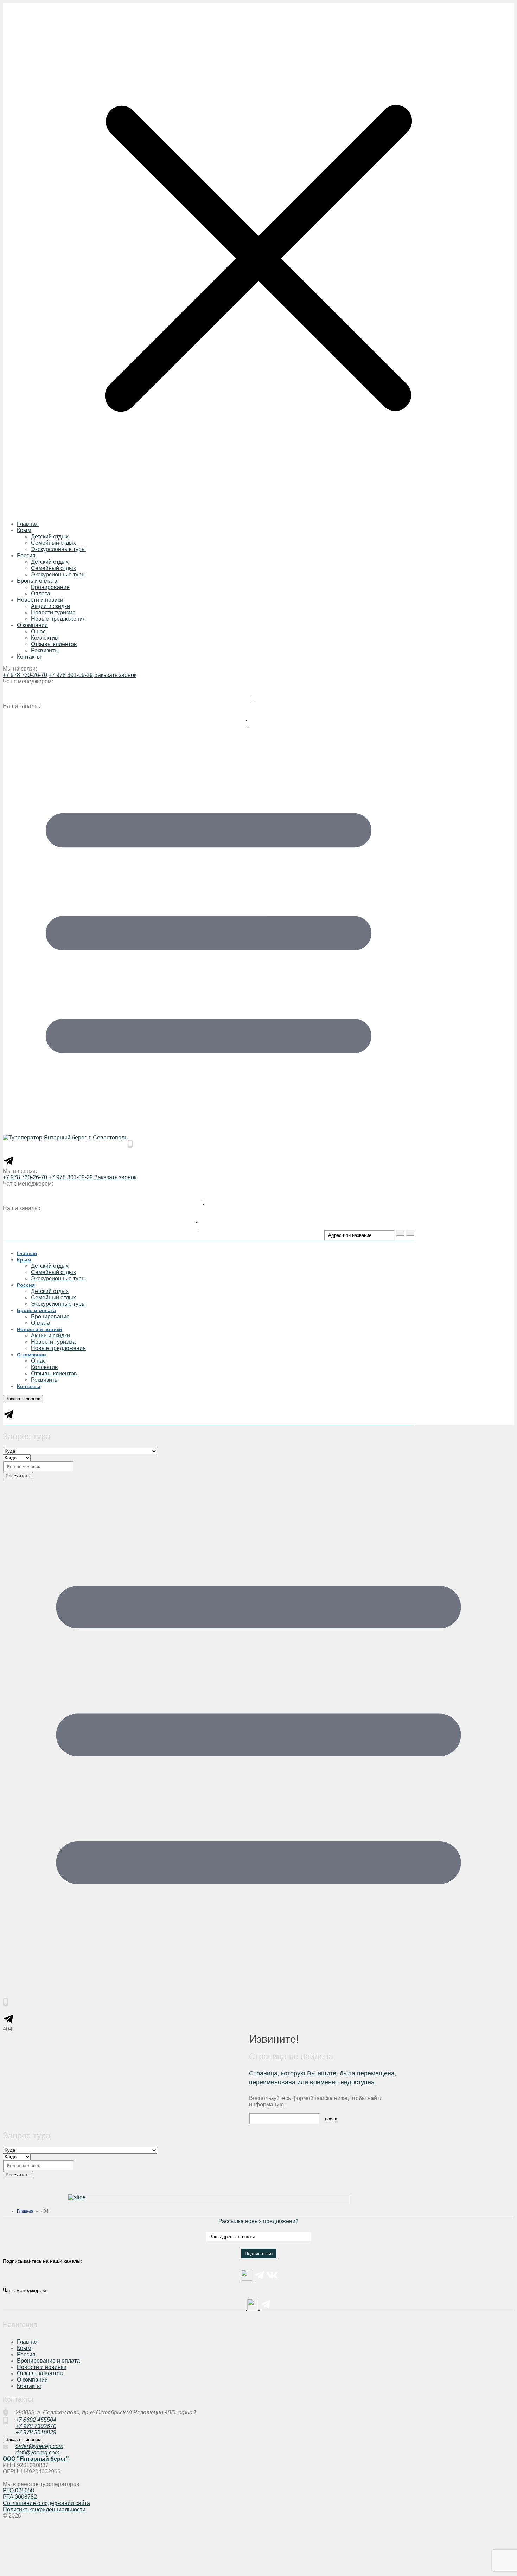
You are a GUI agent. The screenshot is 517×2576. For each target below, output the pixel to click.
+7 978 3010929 (36, 2432)
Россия (26, 556)
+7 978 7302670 (36, 2426)
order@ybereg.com (39, 2446)
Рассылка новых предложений (258, 2221)
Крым (24, 530)
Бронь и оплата (37, 581)
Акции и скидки (50, 606)
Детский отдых (50, 537)
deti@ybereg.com (37, 2452)
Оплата (41, 593)
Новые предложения (58, 619)
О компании (32, 625)
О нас (38, 631)
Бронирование (50, 587)
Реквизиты (45, 650)
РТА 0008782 (20, 2497)
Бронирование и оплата (48, 2361)
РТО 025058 (18, 2490)
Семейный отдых (53, 543)
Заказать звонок (115, 675)
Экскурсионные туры (58, 549)
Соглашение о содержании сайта (46, 2503)
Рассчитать (18, 1476)
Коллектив (44, 638)
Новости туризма (53, 612)
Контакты (29, 657)
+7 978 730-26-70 (25, 675)
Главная (28, 524)
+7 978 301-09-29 (71, 675)
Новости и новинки (42, 2367)
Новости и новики (40, 600)
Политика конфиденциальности (44, 2509)
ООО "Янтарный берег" (36, 2459)
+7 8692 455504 (36, 2420)
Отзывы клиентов (54, 644)
